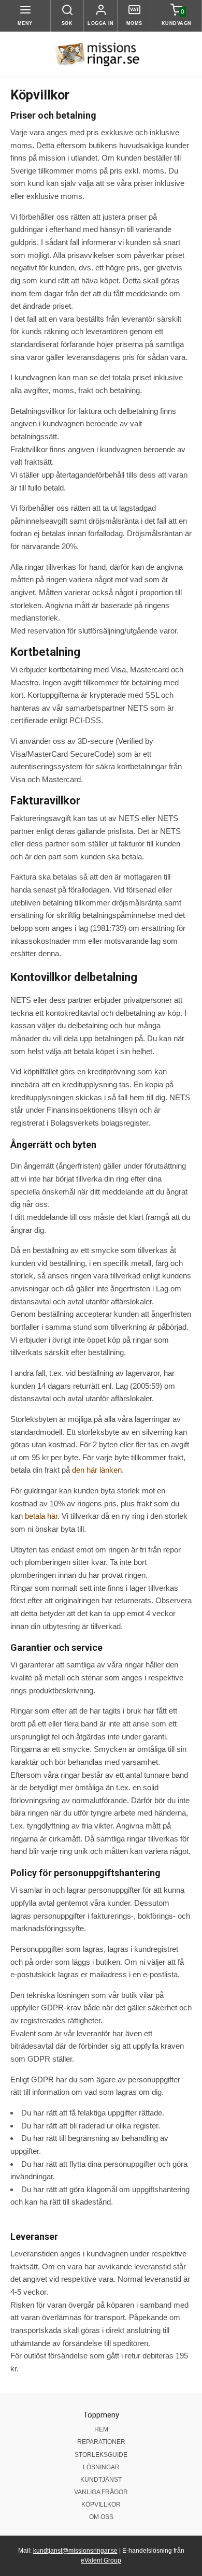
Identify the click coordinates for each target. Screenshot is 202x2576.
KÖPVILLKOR (101, 2505)
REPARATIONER (101, 2442)
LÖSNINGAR (101, 2467)
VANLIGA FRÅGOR (101, 2492)
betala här (41, 1516)
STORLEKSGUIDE (101, 2455)
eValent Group (101, 2560)
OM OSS (101, 2517)
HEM (101, 2429)
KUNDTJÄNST (101, 2480)
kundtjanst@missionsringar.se (75, 2551)
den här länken (97, 1470)
